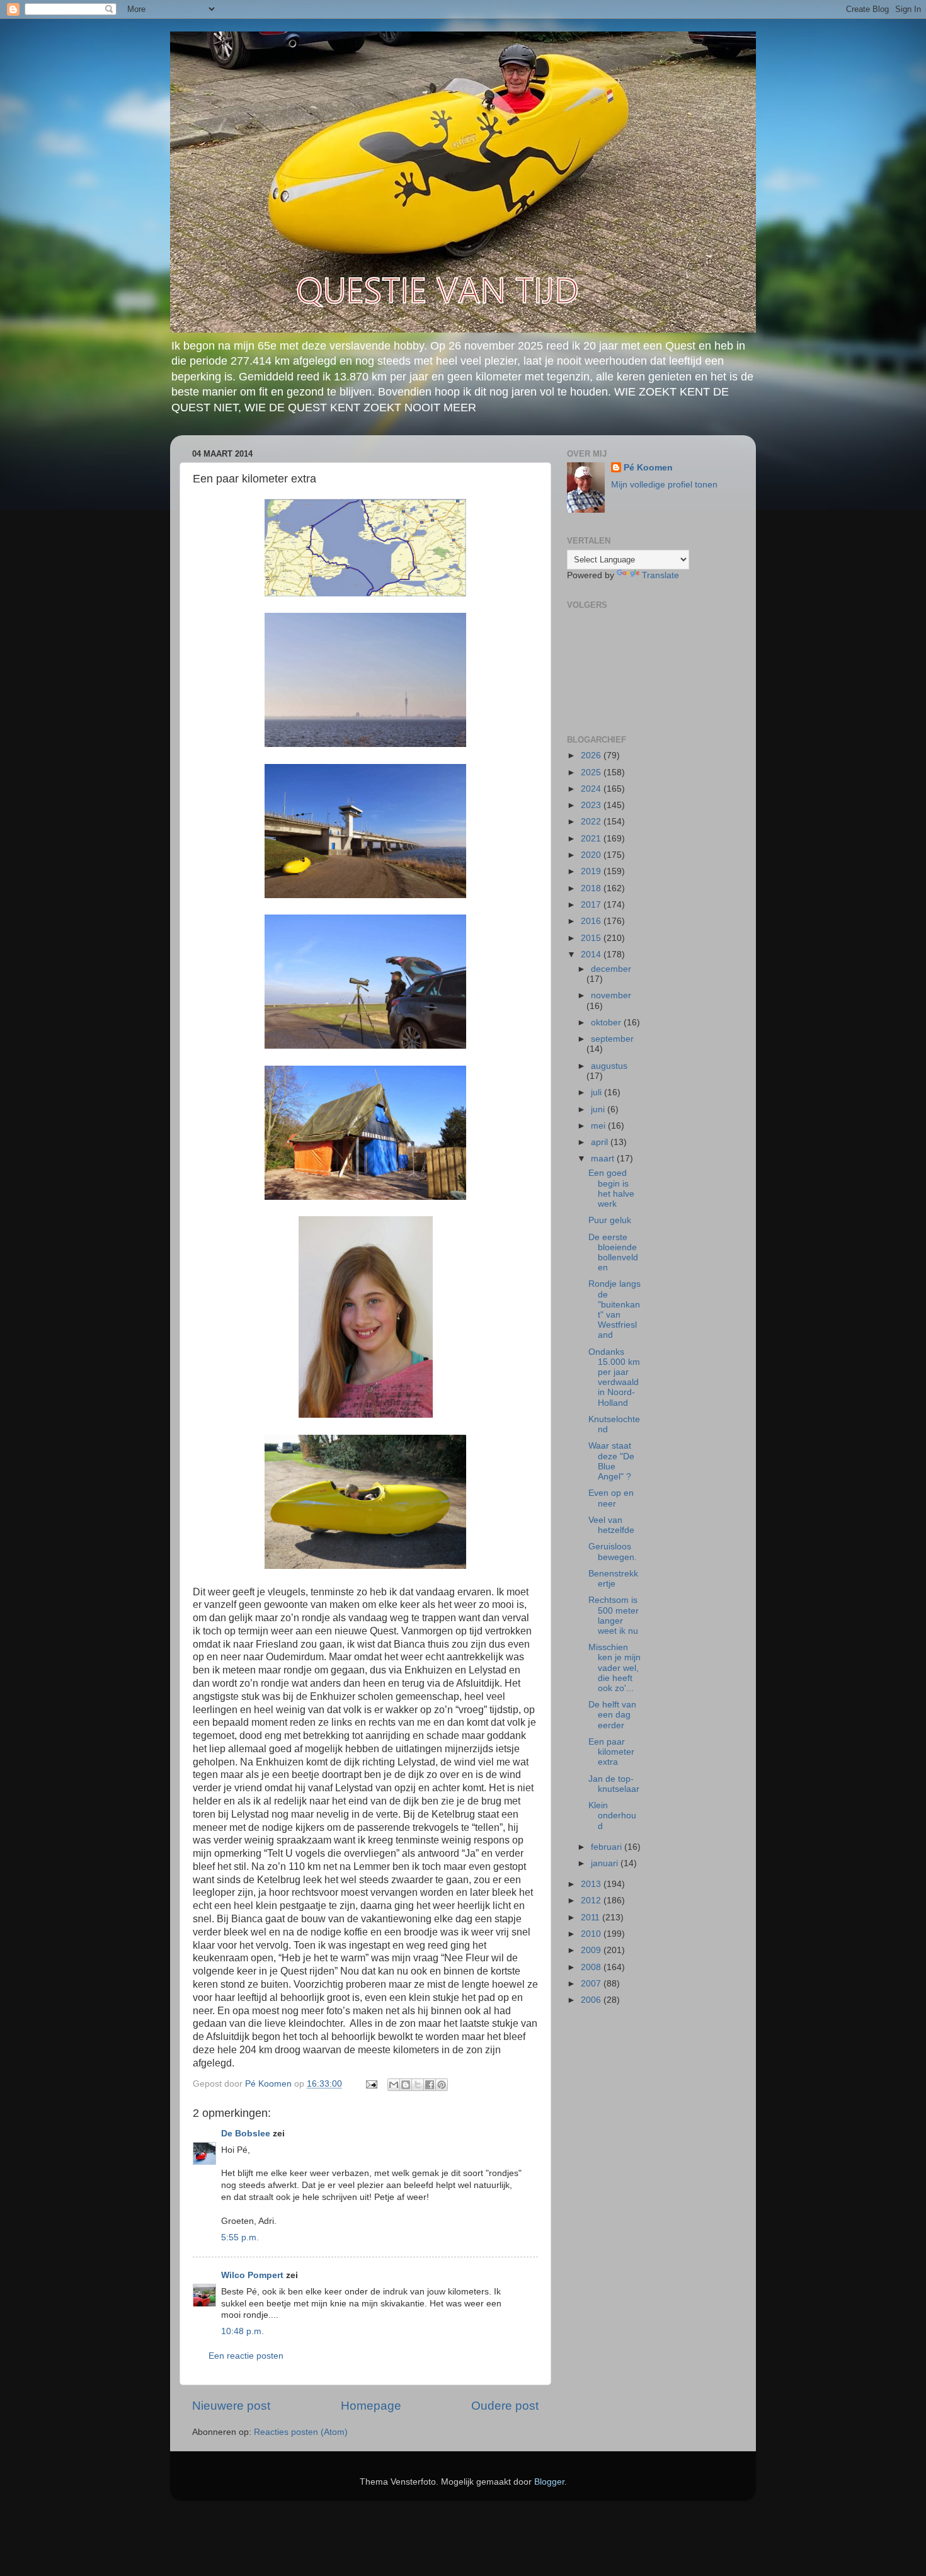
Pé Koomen (648, 468)
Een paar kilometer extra (611, 1752)
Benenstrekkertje (613, 1579)
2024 (592, 789)
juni (599, 1109)
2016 (592, 921)
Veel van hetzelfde (611, 1525)
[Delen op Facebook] (430, 2085)
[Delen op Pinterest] (442, 2085)
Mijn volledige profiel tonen (664, 485)
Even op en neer (611, 1498)
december (611, 969)
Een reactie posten (246, 2356)
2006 (592, 2000)
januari (606, 1863)
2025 (592, 772)
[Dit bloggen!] (406, 2085)
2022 (592, 822)
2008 (592, 1967)
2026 (592, 755)
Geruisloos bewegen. (613, 1552)
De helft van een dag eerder (612, 1715)
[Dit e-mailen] (394, 2085)
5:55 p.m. (240, 2237)
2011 (592, 1918)
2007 (592, 1984)
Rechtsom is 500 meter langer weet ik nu (614, 1616)
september (612, 1039)
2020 (592, 855)
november (611, 995)
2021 (592, 839)
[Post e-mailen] (371, 2084)
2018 (592, 888)
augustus (609, 1066)
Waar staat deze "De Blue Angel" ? (611, 1461)
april (601, 1142)
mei (599, 1126)
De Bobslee (246, 2134)
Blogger (549, 2482)
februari (608, 1847)
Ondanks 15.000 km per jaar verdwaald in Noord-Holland (614, 1377)
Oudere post (505, 2406)
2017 (592, 905)
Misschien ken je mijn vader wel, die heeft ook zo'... (614, 1668)
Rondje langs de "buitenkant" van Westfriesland (614, 1309)
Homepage (371, 2406)
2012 (592, 1901)
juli (597, 1092)
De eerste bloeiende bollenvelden (613, 1253)
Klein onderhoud (612, 1815)
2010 (592, 1934)
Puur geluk (610, 1220)
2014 (592, 955)
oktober (607, 1023)
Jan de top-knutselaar (614, 1784)
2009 (592, 1950)
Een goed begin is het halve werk (611, 1188)
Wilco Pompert (252, 2275)
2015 (592, 938)
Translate (660, 575)
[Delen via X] (418, 2085)
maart (604, 1159)
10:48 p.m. (243, 2331)
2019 (592, 871)
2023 (592, 805)
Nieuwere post (231, 2406)
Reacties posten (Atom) (301, 2432)
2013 (592, 1884)
